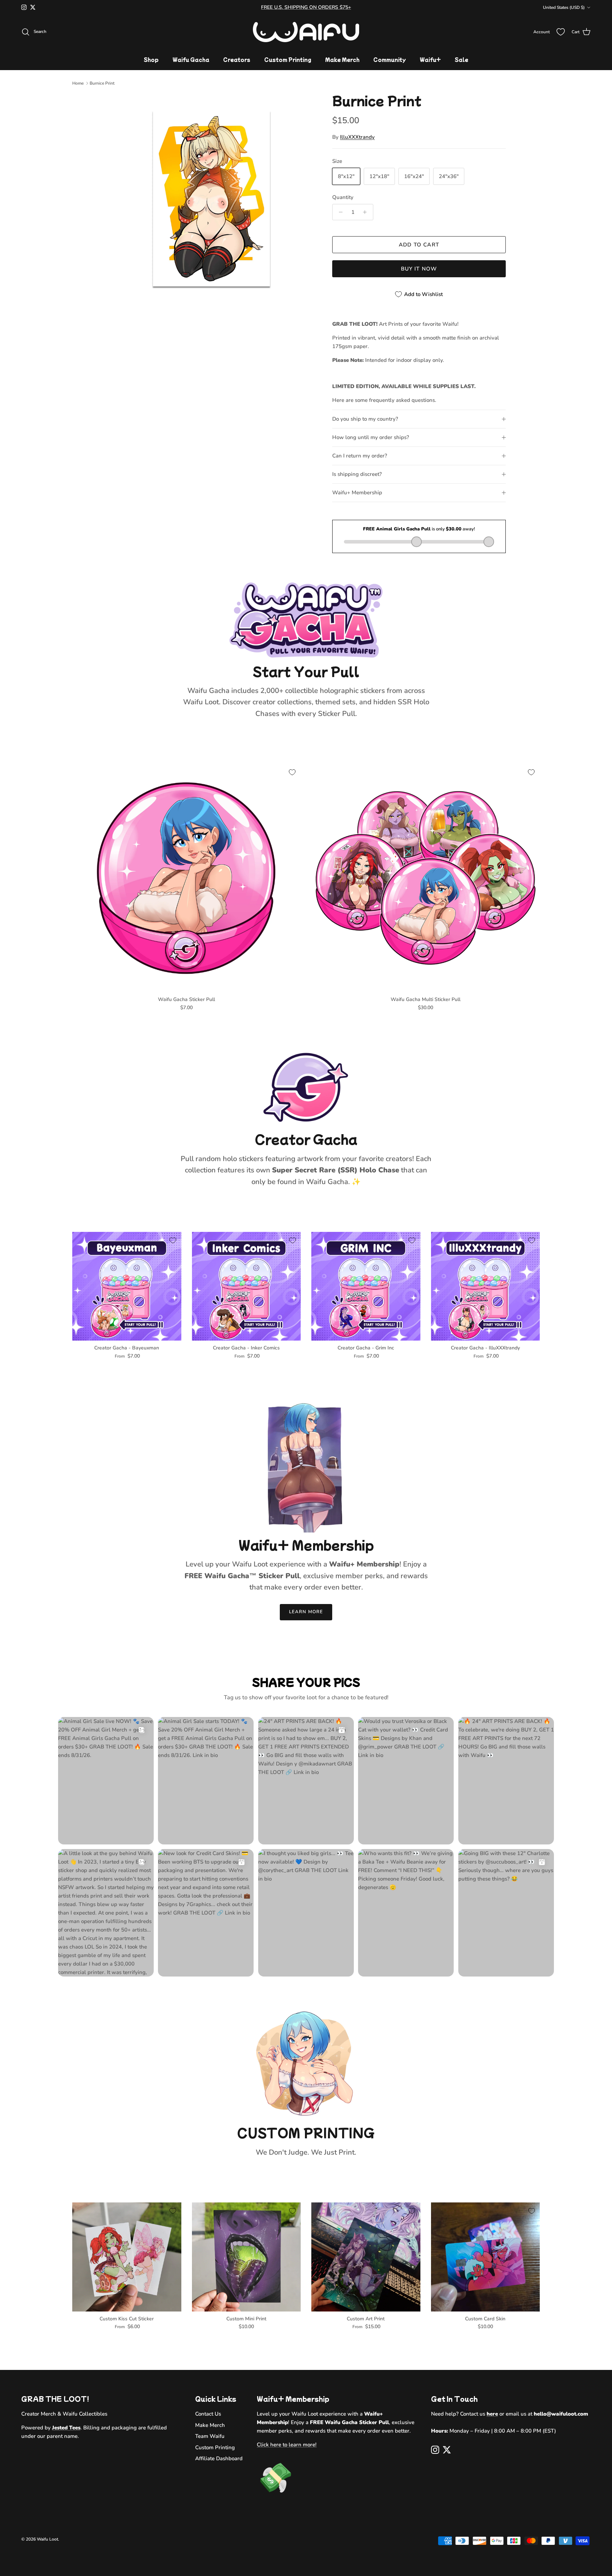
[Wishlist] (561, 32)
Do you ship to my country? (365, 419)
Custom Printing (288, 59)
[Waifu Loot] (306, 32)
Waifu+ (430, 59)
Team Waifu (210, 2436)
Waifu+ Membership (357, 493)
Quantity (343, 197)
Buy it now (419, 269)
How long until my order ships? (371, 437)
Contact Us (208, 2414)
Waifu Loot (47, 2539)
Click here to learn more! (287, 2445)
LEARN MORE (306, 1612)
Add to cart (419, 245)
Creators (237, 59)
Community (390, 59)
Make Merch (342, 59)
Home (78, 83)
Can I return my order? (360, 456)
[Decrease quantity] (339, 212)
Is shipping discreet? (357, 474)
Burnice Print (102, 83)
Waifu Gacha (191, 59)
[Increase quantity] (367, 212)
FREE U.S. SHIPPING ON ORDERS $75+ (306, 7)
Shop (151, 59)
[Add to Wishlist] (292, 772)
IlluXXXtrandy (357, 137)
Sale (461, 59)
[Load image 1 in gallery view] (211, 199)
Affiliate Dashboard (219, 2458)
